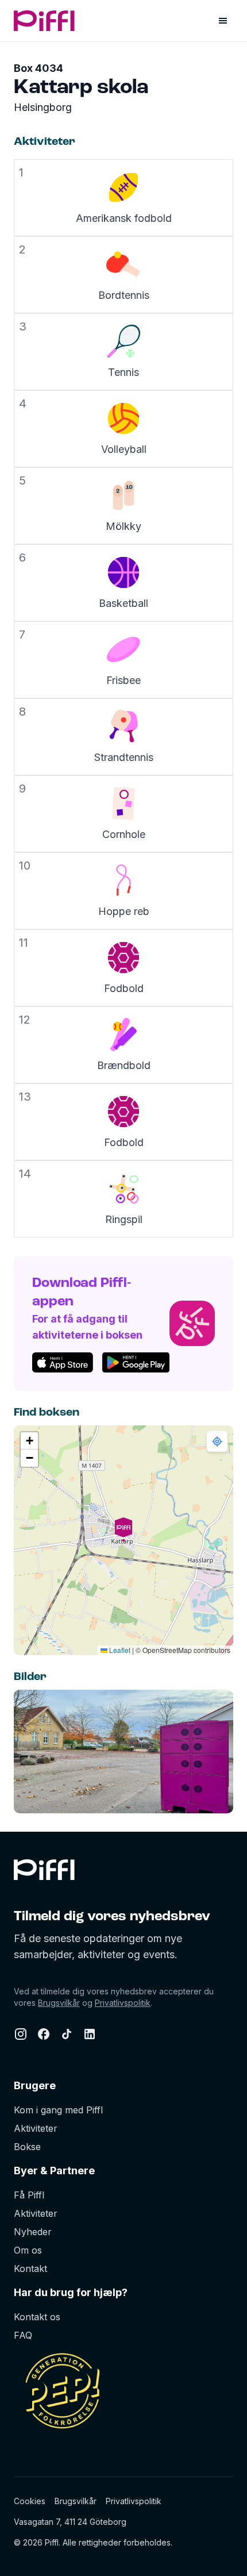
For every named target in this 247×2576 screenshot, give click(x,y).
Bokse (27, 2147)
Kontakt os (37, 2317)
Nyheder (33, 2232)
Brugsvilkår (59, 2003)
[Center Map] (217, 1441)
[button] (123, 1540)
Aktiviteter (36, 2128)
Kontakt (30, 2269)
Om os (28, 2250)
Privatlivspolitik (123, 2003)
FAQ (23, 2335)
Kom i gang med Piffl (58, 2110)
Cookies (30, 2501)
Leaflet (119, 1650)
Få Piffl (29, 2195)
